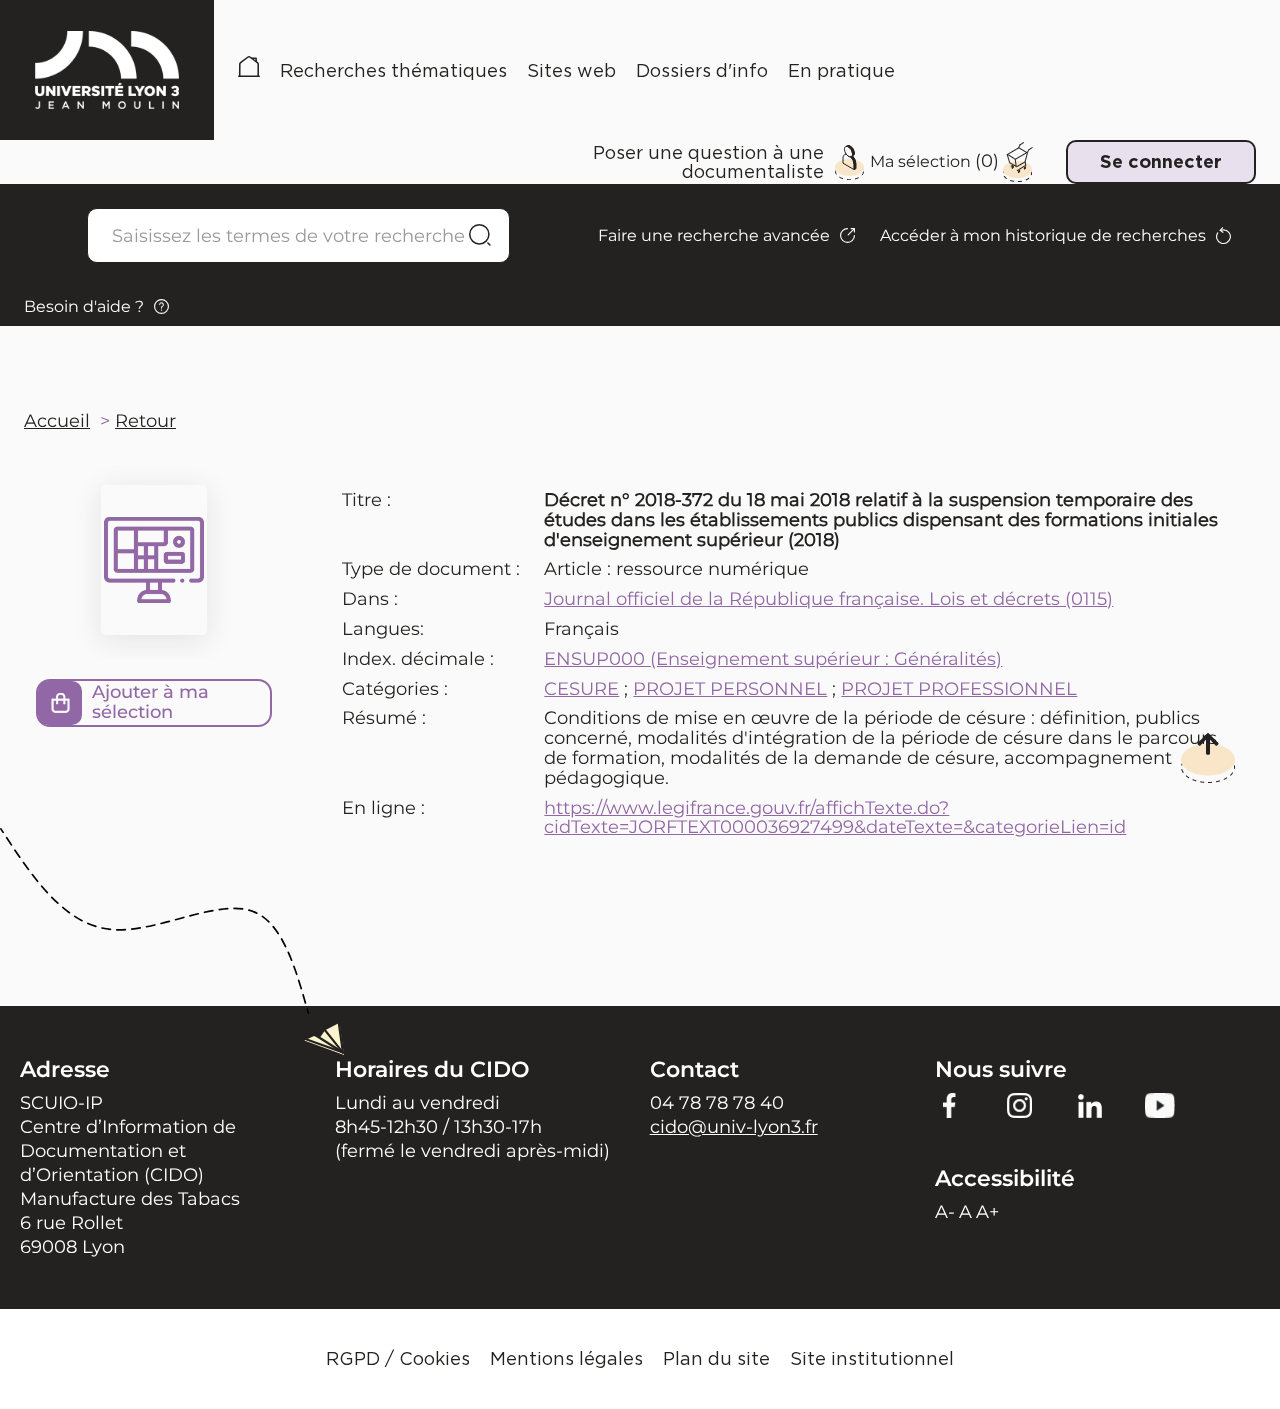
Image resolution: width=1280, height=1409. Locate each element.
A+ (987, 1212)
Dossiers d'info (702, 70)
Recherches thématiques (393, 70)
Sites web (571, 70)
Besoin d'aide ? (84, 306)
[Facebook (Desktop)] (950, 1105)
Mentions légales (566, 1358)
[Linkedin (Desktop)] (1090, 1105)
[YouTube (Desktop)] (1160, 1105)
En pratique (841, 70)
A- (945, 1212)
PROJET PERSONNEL (730, 689)
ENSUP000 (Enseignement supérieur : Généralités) (773, 659)
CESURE (581, 689)
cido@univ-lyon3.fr (734, 1127)
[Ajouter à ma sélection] (60, 703)
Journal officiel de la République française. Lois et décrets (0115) (828, 599)
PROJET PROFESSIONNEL (959, 689)
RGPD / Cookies (398, 1358)
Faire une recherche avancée (714, 235)
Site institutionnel (872, 1358)
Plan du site (716, 1358)
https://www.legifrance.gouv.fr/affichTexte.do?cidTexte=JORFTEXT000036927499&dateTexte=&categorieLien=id (835, 818)
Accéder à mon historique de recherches (1043, 235)
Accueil (249, 70)
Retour (145, 421)
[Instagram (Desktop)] (1020, 1105)
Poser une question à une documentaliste (708, 162)
